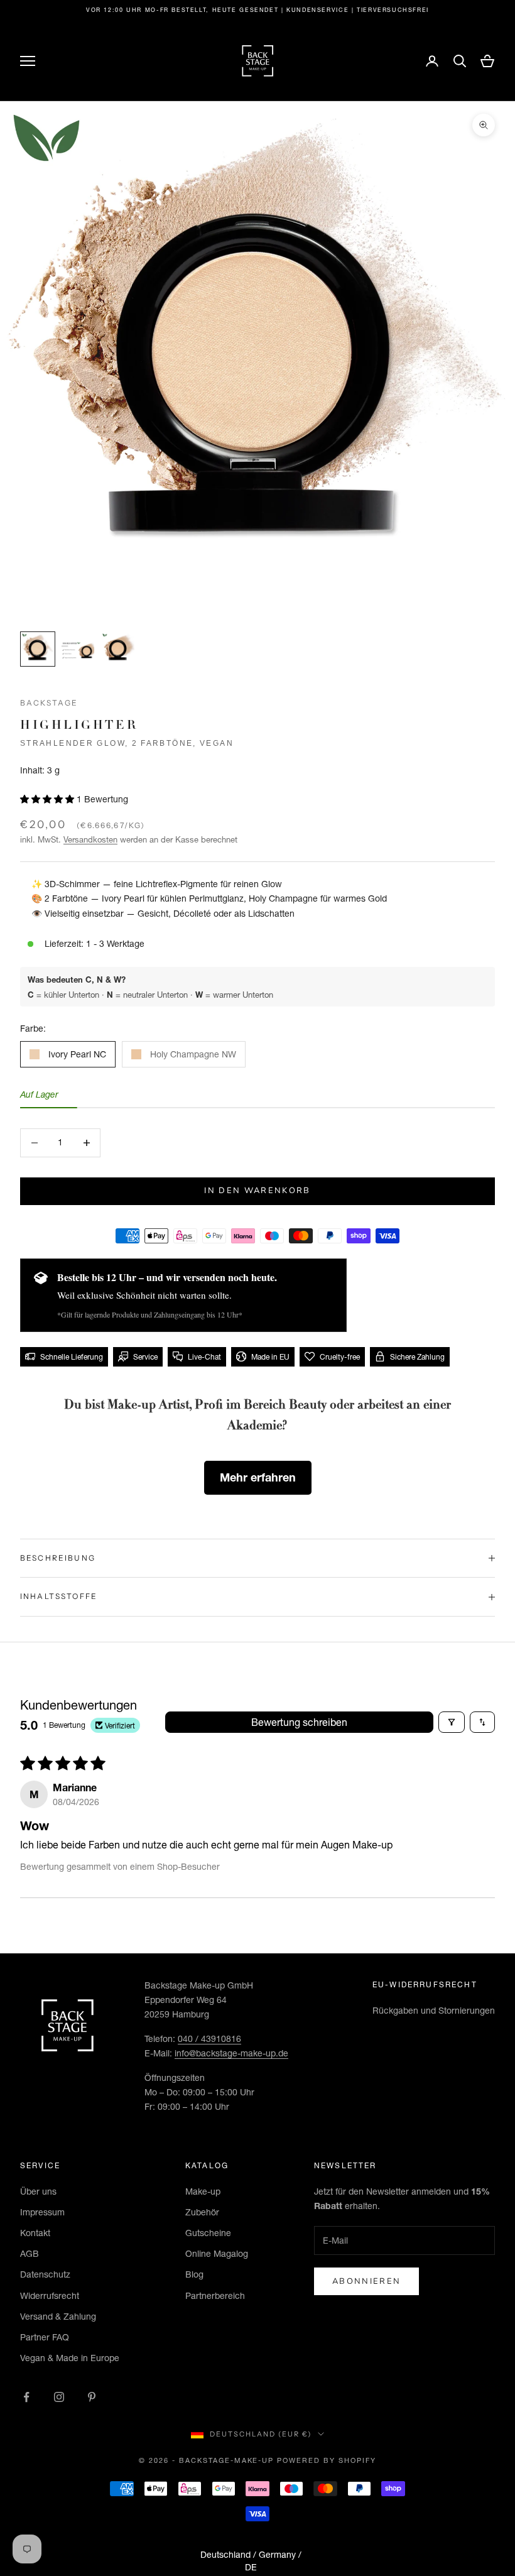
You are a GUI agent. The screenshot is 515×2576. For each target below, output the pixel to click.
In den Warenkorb (257, 1191)
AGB (30, 2254)
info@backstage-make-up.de (231, 2053)
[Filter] (452, 1722)
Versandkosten (90, 839)
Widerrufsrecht (50, 2296)
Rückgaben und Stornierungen (434, 2011)
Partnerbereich (215, 2296)
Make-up (203, 2191)
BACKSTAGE (49, 703)
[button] (48, 799)
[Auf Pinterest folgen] (92, 2397)
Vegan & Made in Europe (70, 2358)
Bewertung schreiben (299, 1722)
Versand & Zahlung (58, 2317)
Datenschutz (45, 2274)
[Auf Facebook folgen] (26, 2397)
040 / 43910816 (209, 2039)
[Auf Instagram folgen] (59, 2397)
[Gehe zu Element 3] (118, 649)
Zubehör (202, 2212)
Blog (194, 2274)
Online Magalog (217, 2254)
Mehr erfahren (258, 1477)
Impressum (42, 2212)
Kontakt (35, 2233)
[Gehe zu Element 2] (78, 649)
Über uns (38, 2191)
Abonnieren (366, 2281)
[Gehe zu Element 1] (38, 649)
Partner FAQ (45, 2337)
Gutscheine (208, 2233)
